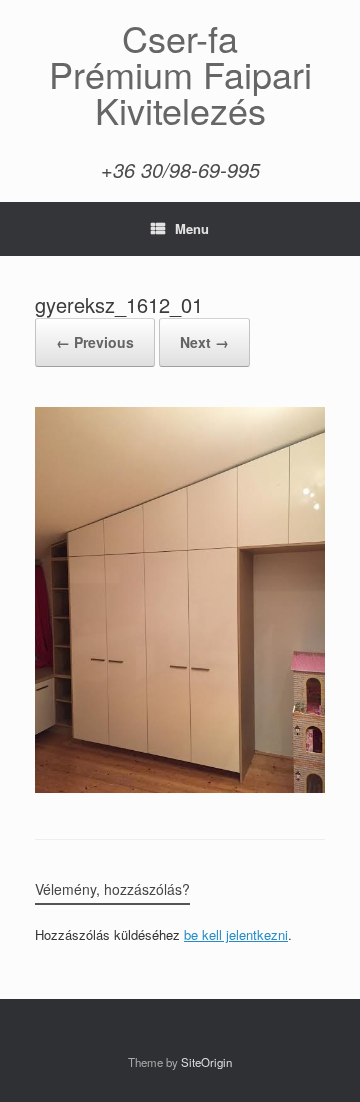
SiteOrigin (206, 1062)
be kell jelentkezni (236, 934)
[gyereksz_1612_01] (180, 787)
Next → (204, 342)
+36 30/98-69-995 (180, 169)
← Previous (95, 342)
